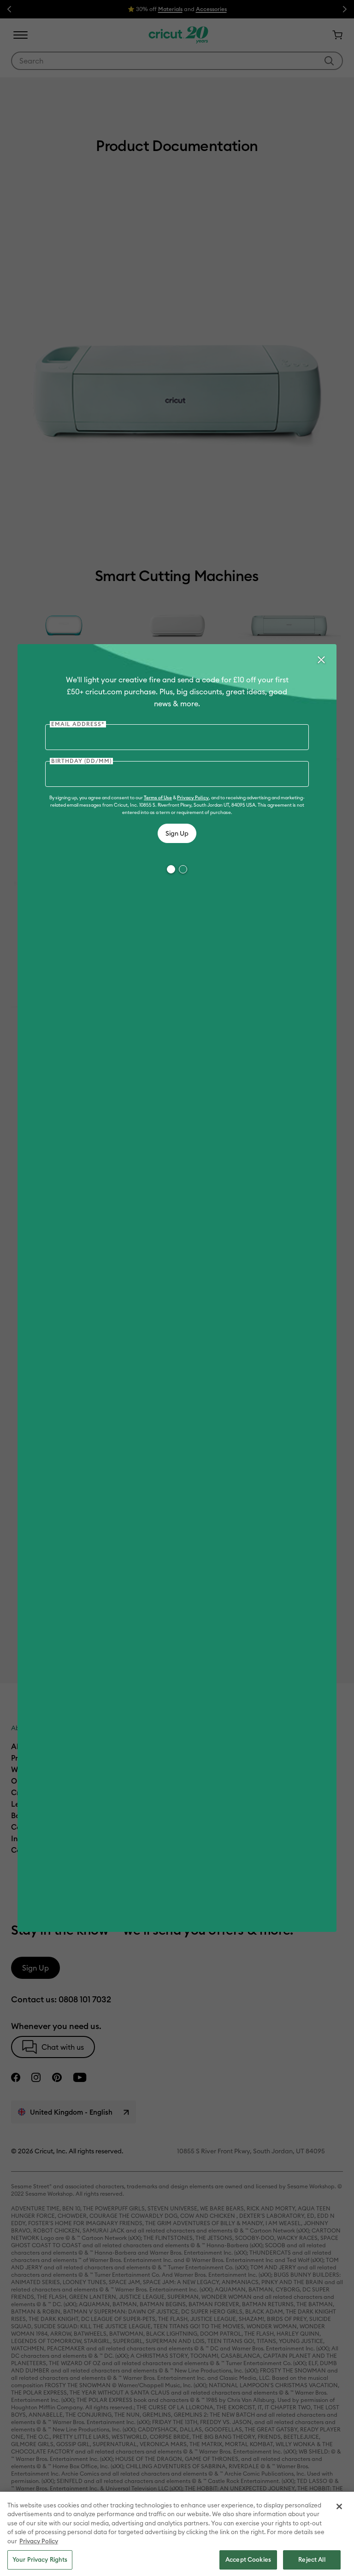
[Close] (321, 660)
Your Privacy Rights (40, 2559)
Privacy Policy (193, 798)
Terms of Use (158, 798)
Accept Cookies (248, 2559)
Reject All (312, 2559)
